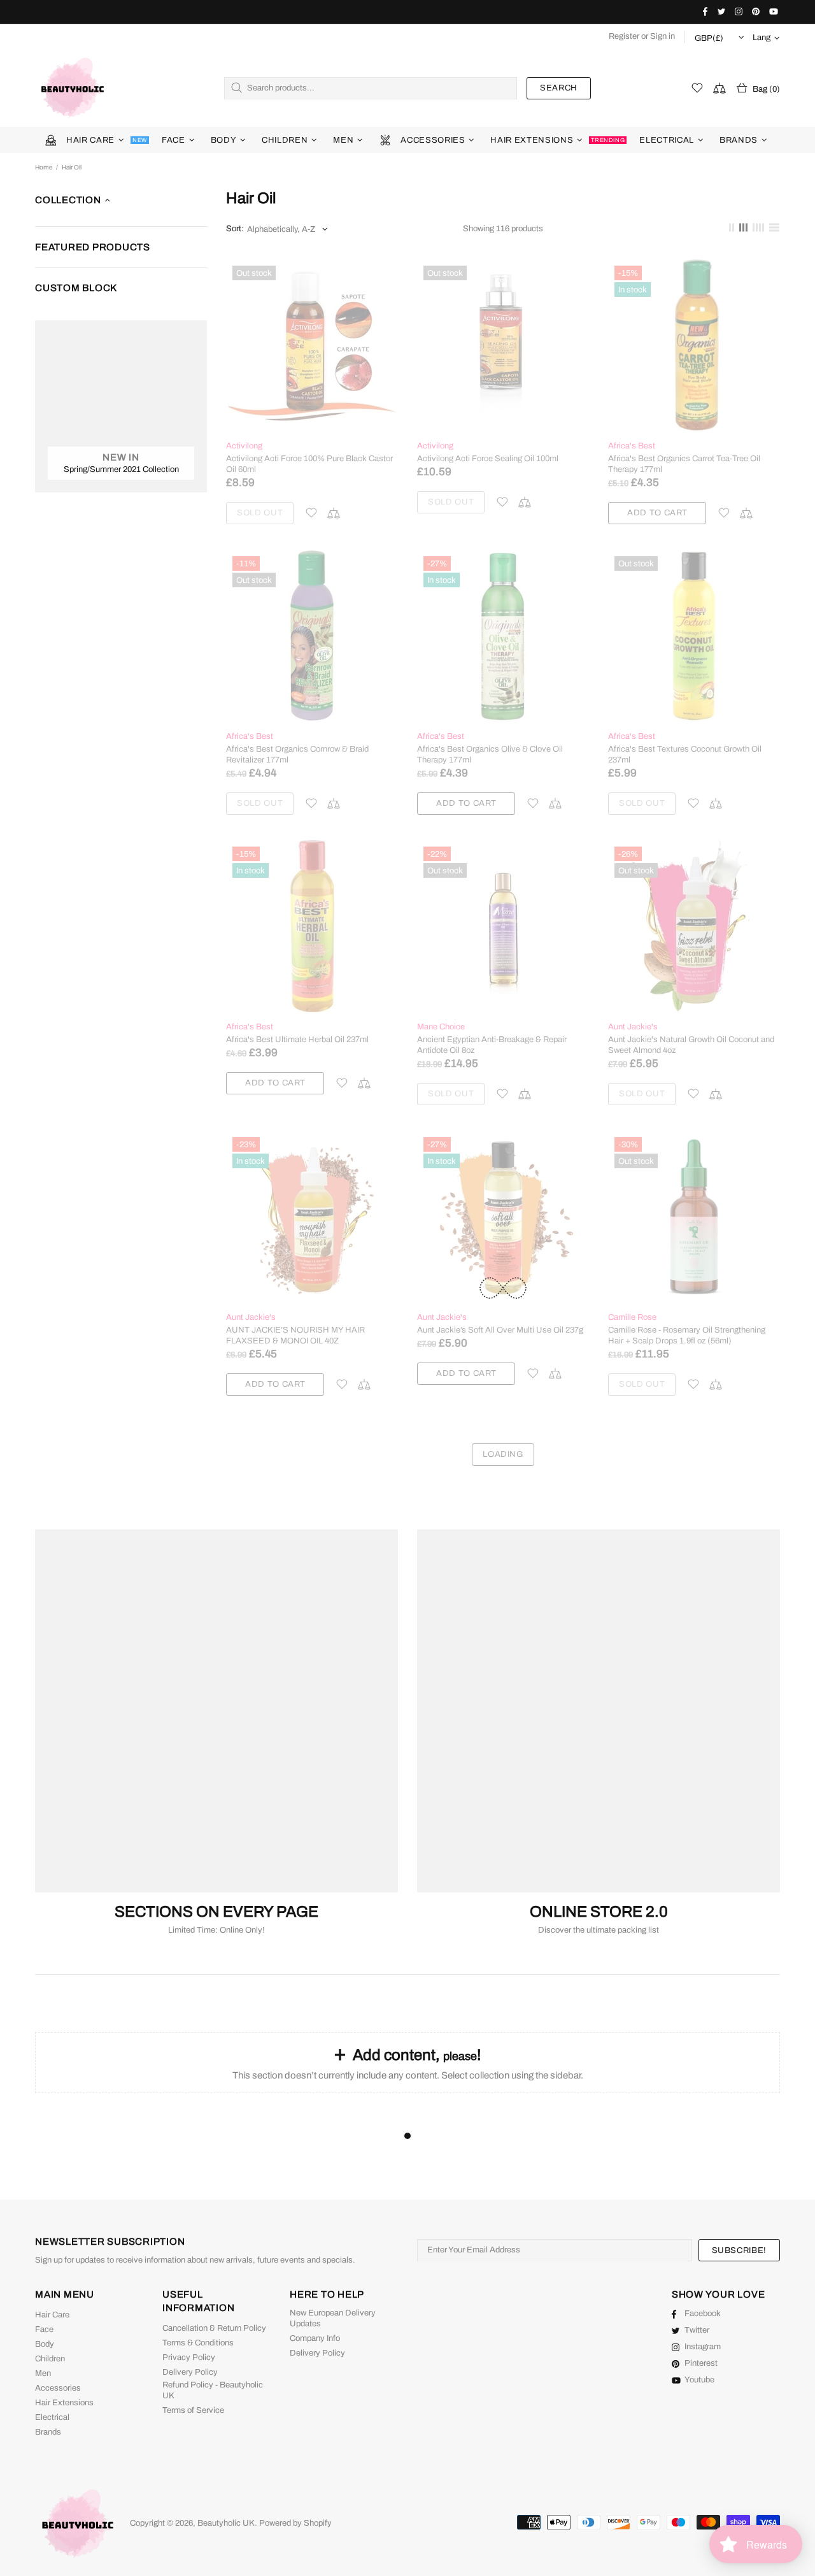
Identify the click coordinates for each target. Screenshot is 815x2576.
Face (44, 2329)
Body (45, 2344)
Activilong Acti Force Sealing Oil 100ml (488, 459)
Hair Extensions (64, 2403)
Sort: (235, 229)
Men (43, 2373)
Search (559, 88)
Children (50, 2359)
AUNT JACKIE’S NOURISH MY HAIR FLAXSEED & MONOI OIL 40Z (295, 1335)
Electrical (52, 2417)
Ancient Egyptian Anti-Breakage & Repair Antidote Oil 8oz (492, 1045)
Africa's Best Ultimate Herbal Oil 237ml (297, 1040)
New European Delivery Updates (333, 2318)
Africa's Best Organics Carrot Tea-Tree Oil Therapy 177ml (684, 464)
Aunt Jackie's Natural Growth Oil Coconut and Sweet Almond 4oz (691, 1045)
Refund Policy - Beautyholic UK (213, 2390)
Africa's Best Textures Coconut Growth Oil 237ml (685, 755)
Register (624, 36)
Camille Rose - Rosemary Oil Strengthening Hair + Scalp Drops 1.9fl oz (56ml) (687, 1335)
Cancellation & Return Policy (214, 2328)
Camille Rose (632, 1317)
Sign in (663, 36)
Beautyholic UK (73, 88)
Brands (48, 2432)
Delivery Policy (190, 2372)
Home (44, 167)
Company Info (315, 2338)
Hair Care (52, 2315)
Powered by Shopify (295, 2523)
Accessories (58, 2388)
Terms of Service (193, 2410)
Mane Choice (441, 1027)
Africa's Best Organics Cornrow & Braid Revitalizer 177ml (297, 755)
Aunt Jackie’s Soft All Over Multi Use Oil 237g (500, 1330)
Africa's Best (632, 446)
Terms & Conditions (198, 2343)
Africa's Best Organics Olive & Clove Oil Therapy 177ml (490, 755)
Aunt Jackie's (633, 1027)
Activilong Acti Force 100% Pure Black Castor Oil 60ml (309, 464)
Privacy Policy (189, 2358)
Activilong (244, 446)
